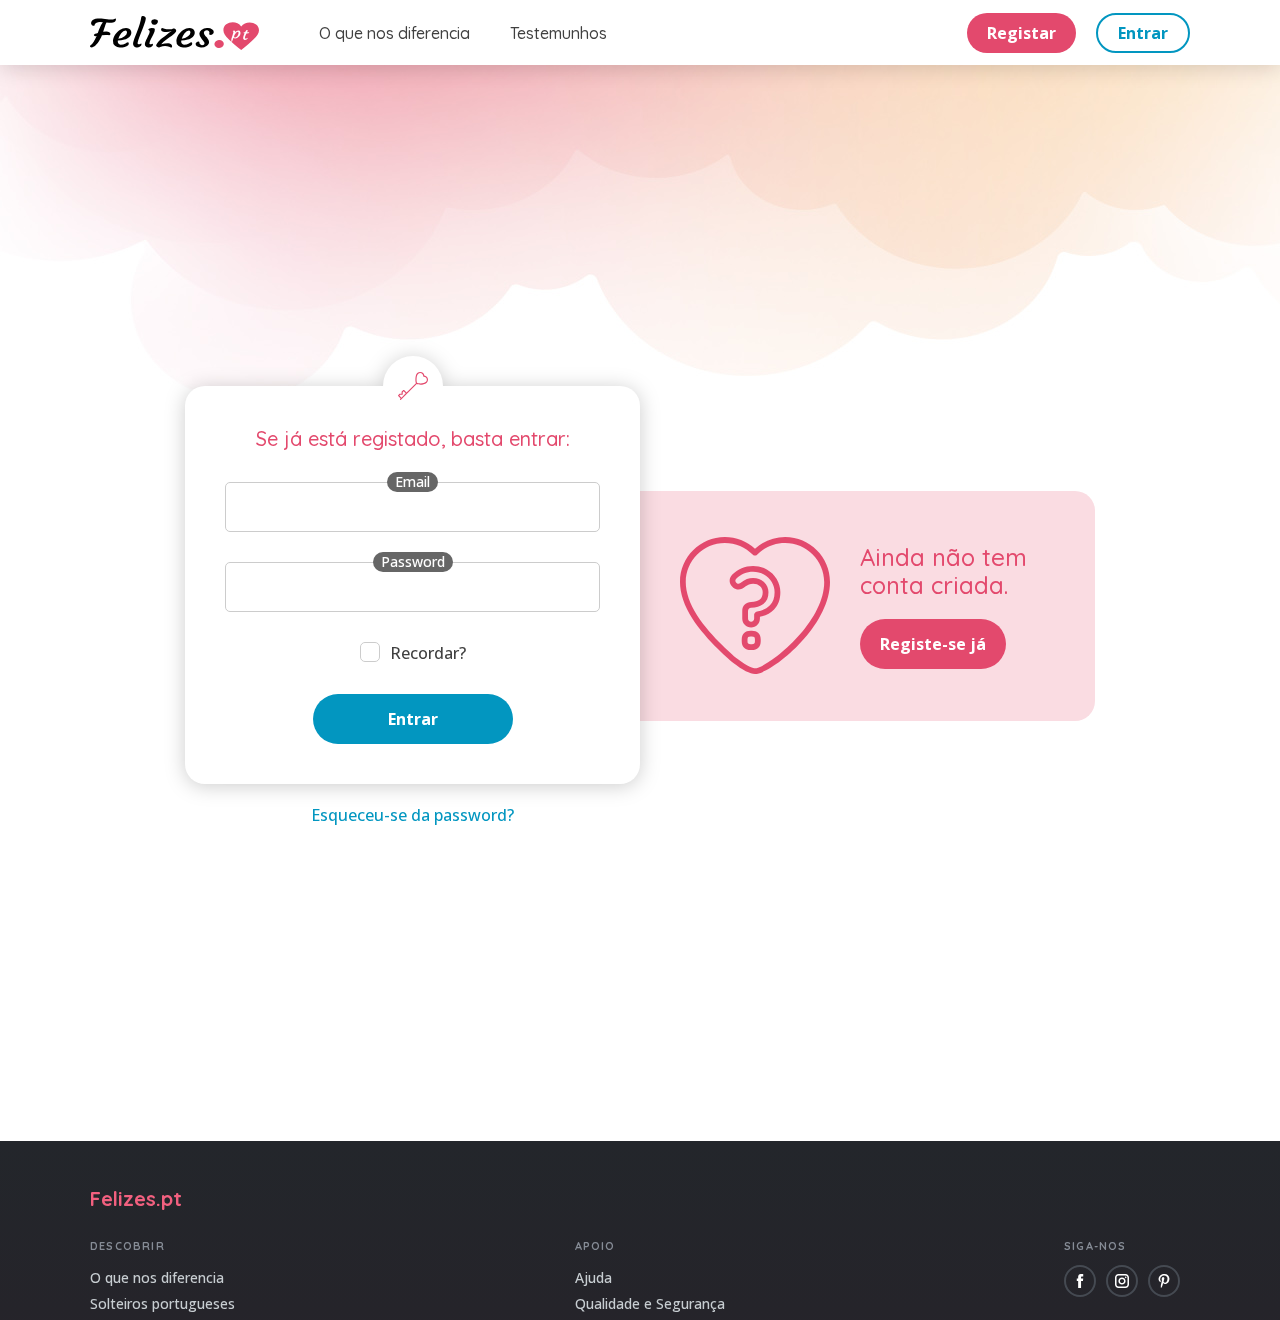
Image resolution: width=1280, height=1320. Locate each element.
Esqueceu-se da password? (412, 815)
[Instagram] (1122, 1281)
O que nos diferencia (394, 33)
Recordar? (428, 653)
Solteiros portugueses (162, 1303)
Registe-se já (933, 644)
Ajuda (593, 1277)
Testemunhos (558, 33)
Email (412, 481)
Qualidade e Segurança (650, 1303)
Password (413, 561)
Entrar (1143, 33)
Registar (1021, 33)
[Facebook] (1080, 1281)
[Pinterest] (1164, 1281)
